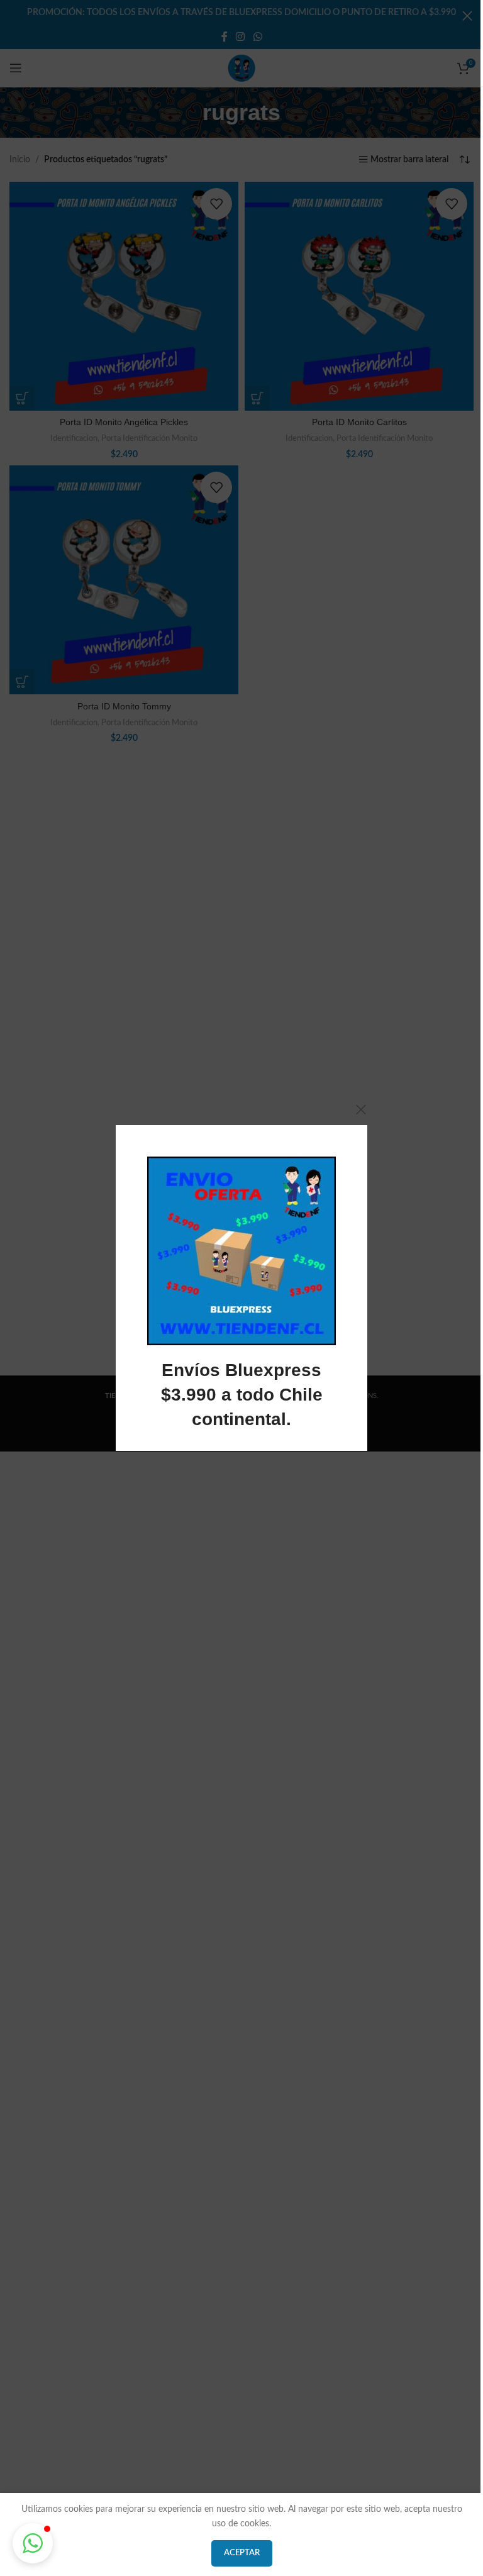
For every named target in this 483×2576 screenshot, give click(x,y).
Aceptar (242, 2553)
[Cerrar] (361, 1109)
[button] (33, 2543)
